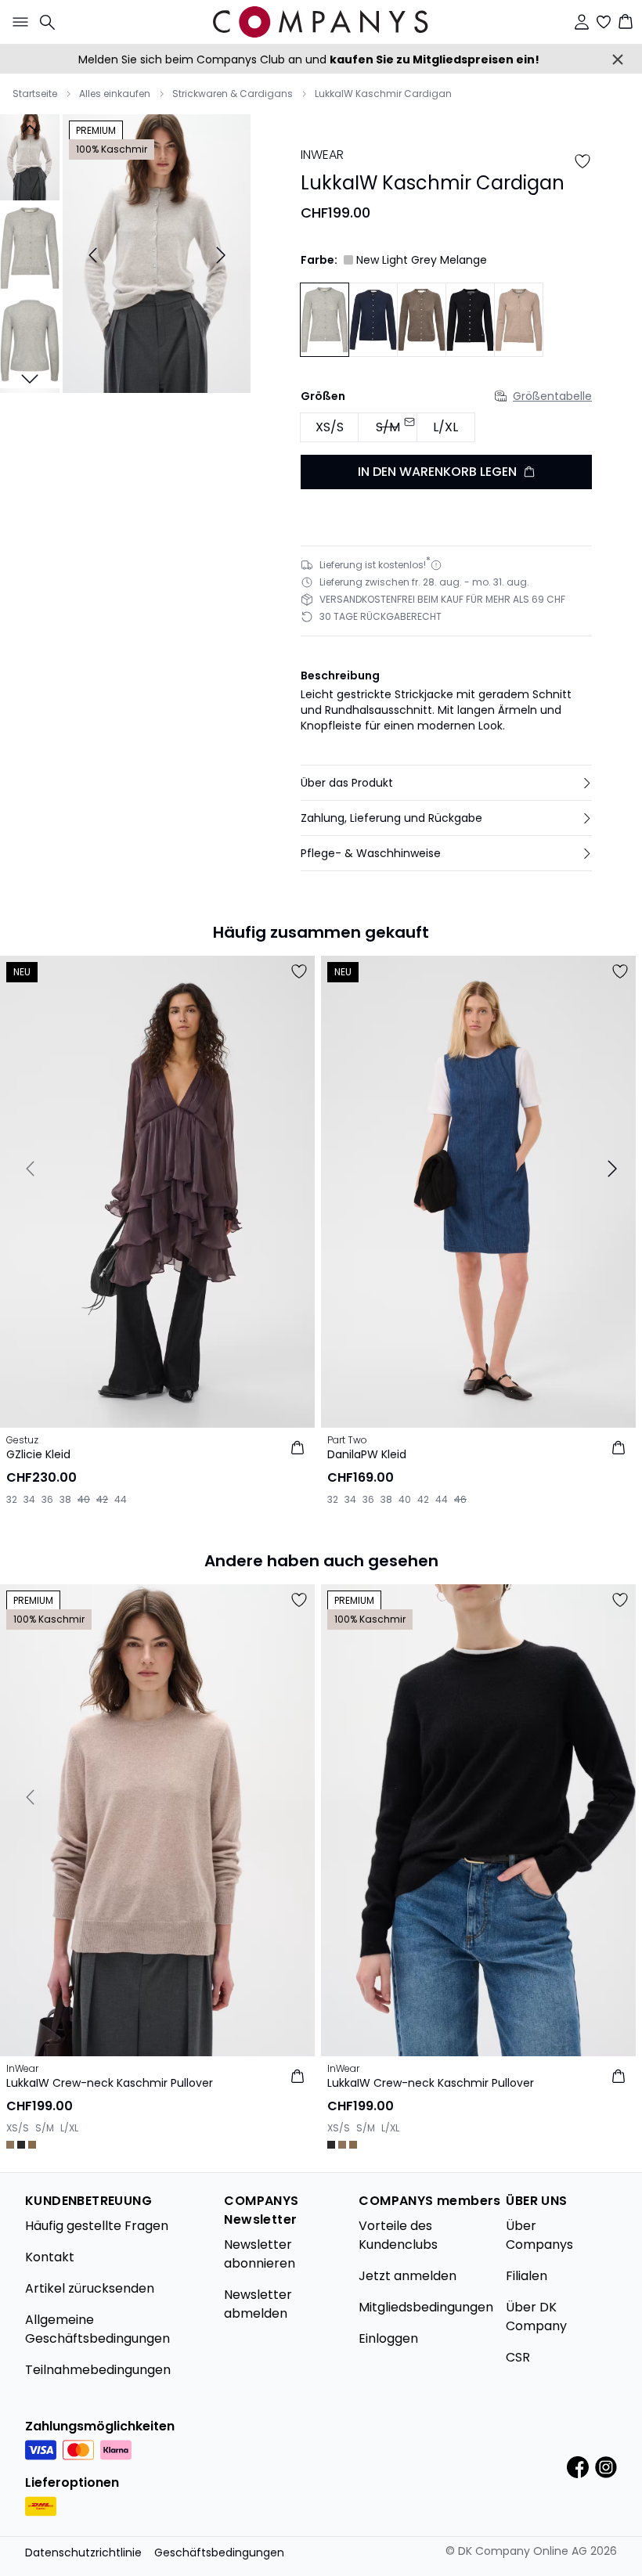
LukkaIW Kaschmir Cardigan (383, 94)
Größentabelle (552, 396)
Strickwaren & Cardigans (233, 94)
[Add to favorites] (582, 161)
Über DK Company (536, 2317)
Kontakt (50, 2257)
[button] (446, 783)
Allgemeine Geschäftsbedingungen (97, 2329)
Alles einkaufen (115, 94)
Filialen (527, 2276)
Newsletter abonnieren (260, 2254)
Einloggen (388, 2338)
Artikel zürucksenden (90, 2288)
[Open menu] (17, 22)
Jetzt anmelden (408, 2276)
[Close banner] (618, 59)
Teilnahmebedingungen (98, 2370)
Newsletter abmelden (258, 2304)
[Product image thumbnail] (30, 156)
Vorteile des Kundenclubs (398, 2235)
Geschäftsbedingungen (219, 2553)
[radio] (329, 428)
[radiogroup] (446, 428)
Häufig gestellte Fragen (97, 2226)
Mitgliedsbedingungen (426, 2307)
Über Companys (539, 2235)
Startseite (35, 94)
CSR (518, 2357)
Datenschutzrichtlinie (83, 2553)
